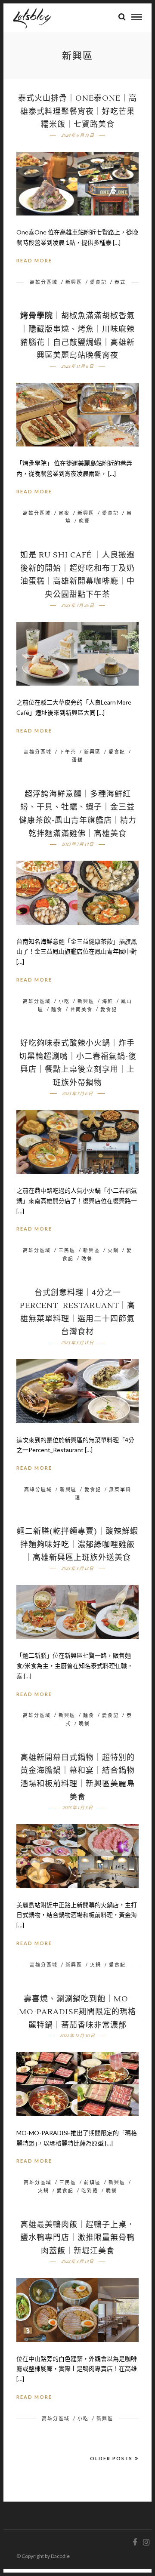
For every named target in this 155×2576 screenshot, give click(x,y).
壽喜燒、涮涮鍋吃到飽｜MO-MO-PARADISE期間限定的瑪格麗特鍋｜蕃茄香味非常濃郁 (77, 2012)
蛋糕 (77, 760)
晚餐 (84, 521)
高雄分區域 (44, 282)
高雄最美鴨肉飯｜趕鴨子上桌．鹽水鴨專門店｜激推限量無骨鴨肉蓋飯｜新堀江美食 (77, 2238)
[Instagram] (146, 2542)
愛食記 (98, 282)
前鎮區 (92, 2182)
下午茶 (68, 752)
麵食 (57, 1009)
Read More (34, 260)
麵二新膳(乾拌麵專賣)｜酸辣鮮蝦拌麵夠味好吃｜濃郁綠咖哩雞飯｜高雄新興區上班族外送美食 (77, 1545)
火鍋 (113, 1250)
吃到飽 (90, 2190)
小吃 (64, 1001)
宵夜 (64, 513)
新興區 (74, 282)
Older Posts (111, 2458)
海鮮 (108, 1001)
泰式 (120, 282)
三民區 (67, 1250)
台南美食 (81, 1009)
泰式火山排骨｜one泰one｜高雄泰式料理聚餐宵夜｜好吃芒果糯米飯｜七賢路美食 (77, 111)
